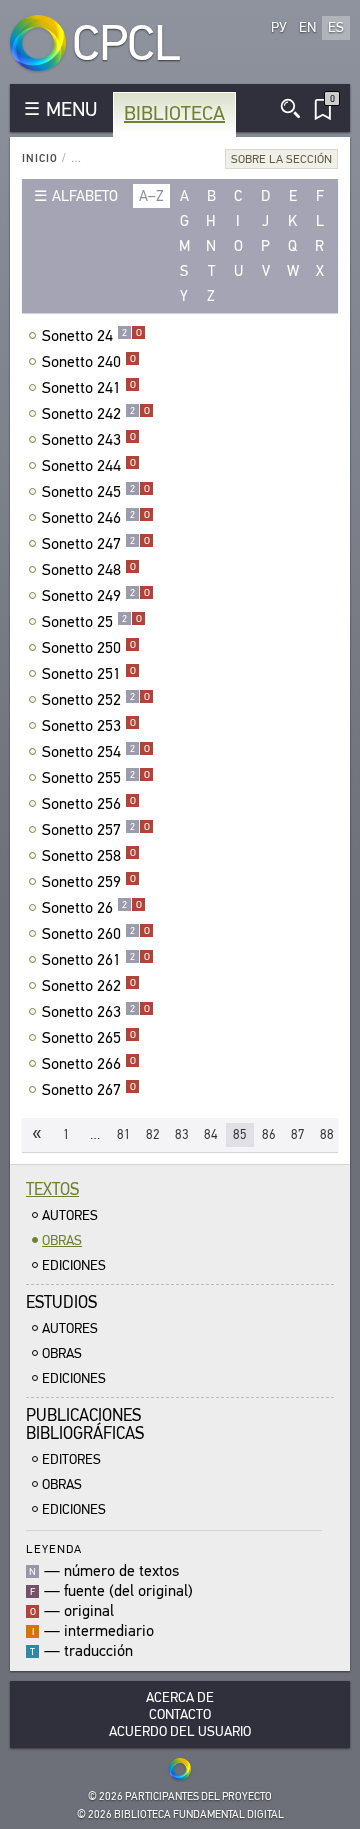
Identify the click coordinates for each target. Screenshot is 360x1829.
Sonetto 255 (96, 778)
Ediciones (74, 1265)
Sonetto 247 (96, 544)
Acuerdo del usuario (180, 1731)
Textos (52, 1189)
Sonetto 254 (96, 752)
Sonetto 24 (92, 336)
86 (269, 1134)
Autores (70, 1215)
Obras (62, 1240)
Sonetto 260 (96, 934)
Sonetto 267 (89, 1090)
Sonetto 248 (89, 570)
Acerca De (180, 1697)
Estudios (61, 1302)
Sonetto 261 (96, 960)
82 (153, 1134)
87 (298, 1134)
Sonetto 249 (96, 596)
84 (211, 1134)
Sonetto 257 (96, 830)
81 (124, 1134)
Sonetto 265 (89, 1038)
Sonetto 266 (89, 1064)
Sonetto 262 (89, 986)
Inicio (40, 158)
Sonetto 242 (96, 414)
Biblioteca (174, 113)
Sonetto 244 (89, 466)
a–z (151, 196)
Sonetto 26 (92, 908)
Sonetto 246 (96, 518)
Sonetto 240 (89, 362)
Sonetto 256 (89, 804)
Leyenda (54, 1548)
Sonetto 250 (89, 648)
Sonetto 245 (96, 492)
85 (240, 1134)
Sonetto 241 (89, 388)
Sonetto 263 (96, 1012)
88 (327, 1134)
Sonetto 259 (89, 882)
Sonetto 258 (89, 856)
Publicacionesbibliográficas (85, 1424)
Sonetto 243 (89, 440)
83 (182, 1134)
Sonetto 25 (92, 622)
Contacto (180, 1714)
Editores (71, 1459)
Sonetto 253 (89, 726)
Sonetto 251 (89, 674)
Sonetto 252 (96, 700)
